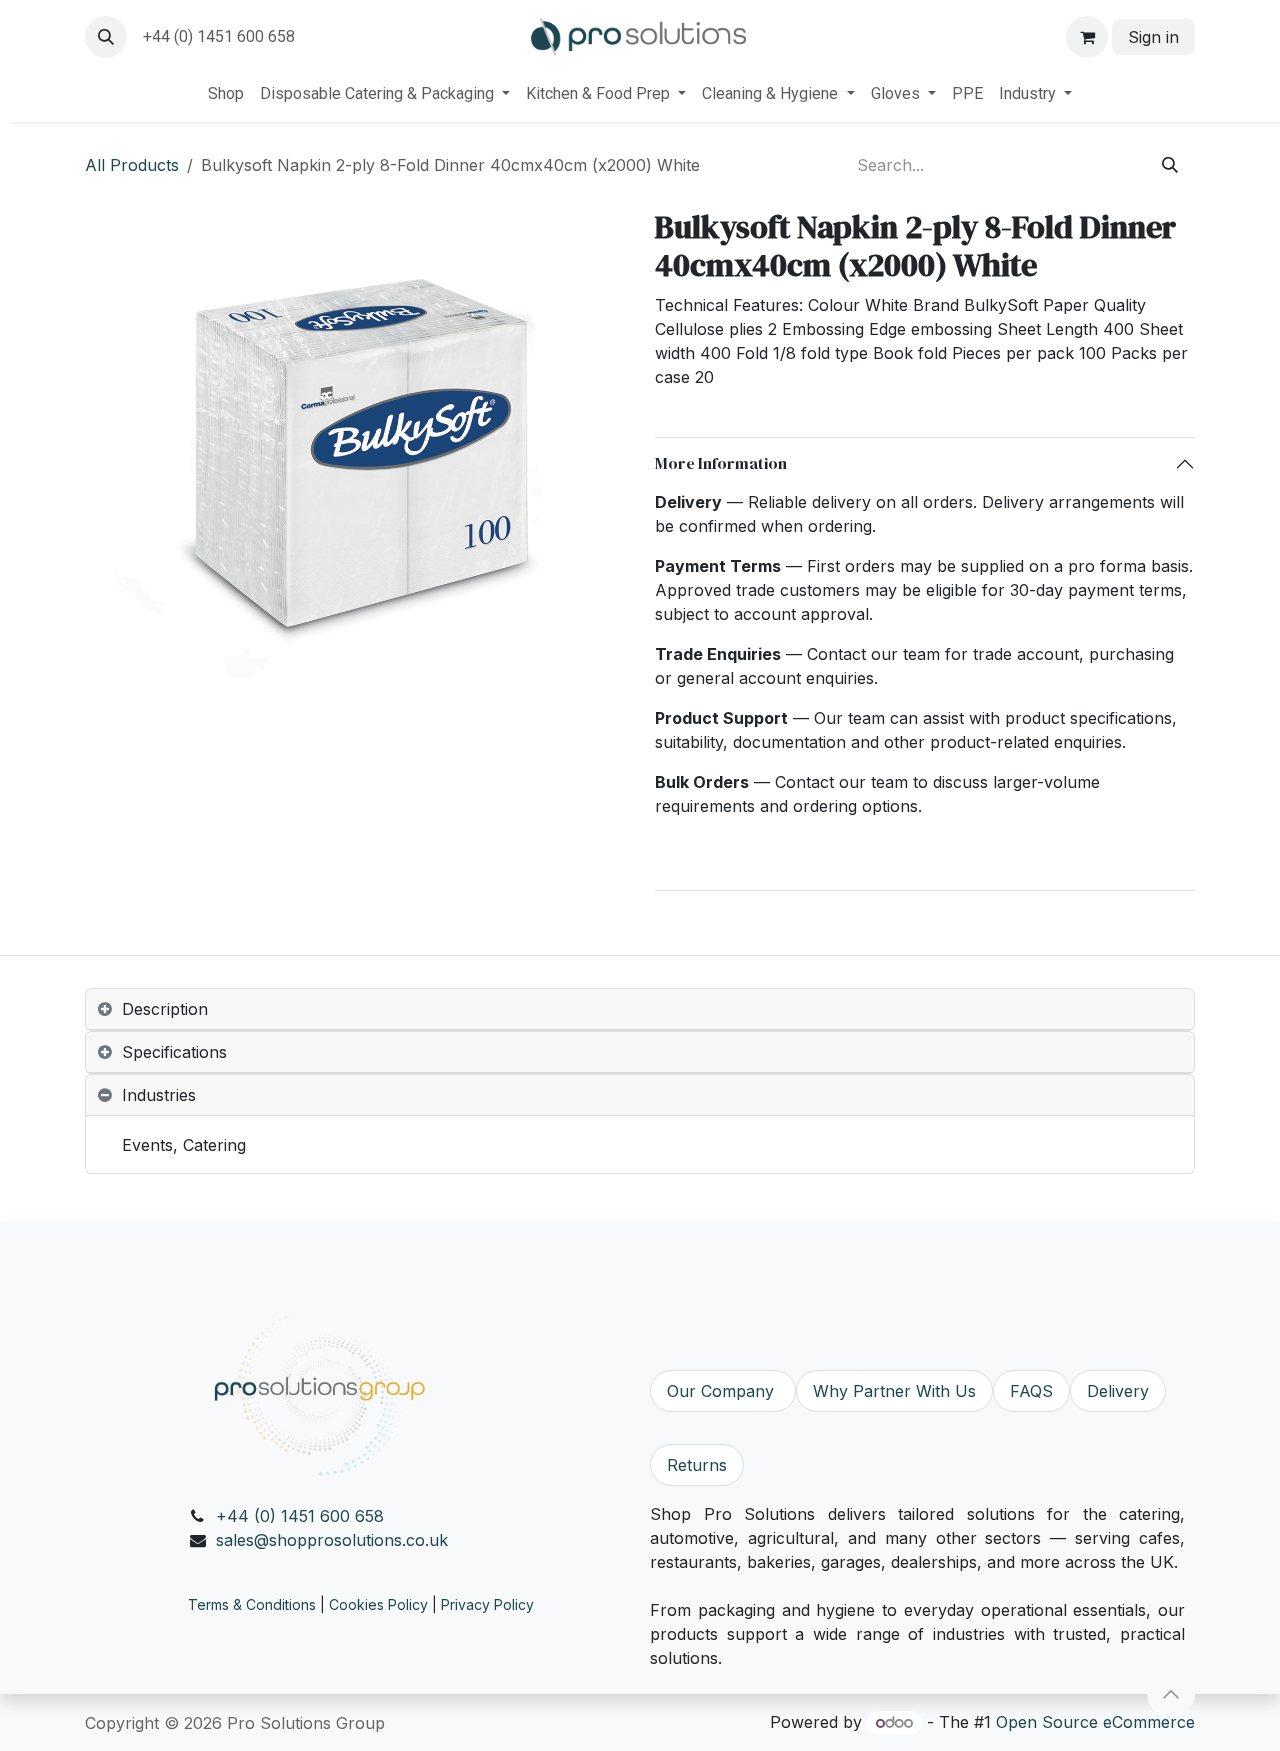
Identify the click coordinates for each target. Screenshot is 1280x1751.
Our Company (723, 1391)
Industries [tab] (159, 1095)
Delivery (1118, 1391)
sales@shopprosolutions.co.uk (332, 1540)
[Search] (1170, 165)
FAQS (1031, 1391)
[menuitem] (226, 94)
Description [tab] (165, 1009)
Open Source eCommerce (1095, 1722)
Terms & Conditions (252, 1604)
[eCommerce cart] (1087, 37)
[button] (106, 37)
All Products (132, 165)
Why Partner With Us (894, 1391)
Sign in (1153, 37)
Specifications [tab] (174, 1052)
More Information (721, 463)
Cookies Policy (378, 1604)
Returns (697, 1465)
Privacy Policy (487, 1604)
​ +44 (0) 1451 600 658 (217, 36)
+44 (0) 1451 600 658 (300, 1516)
